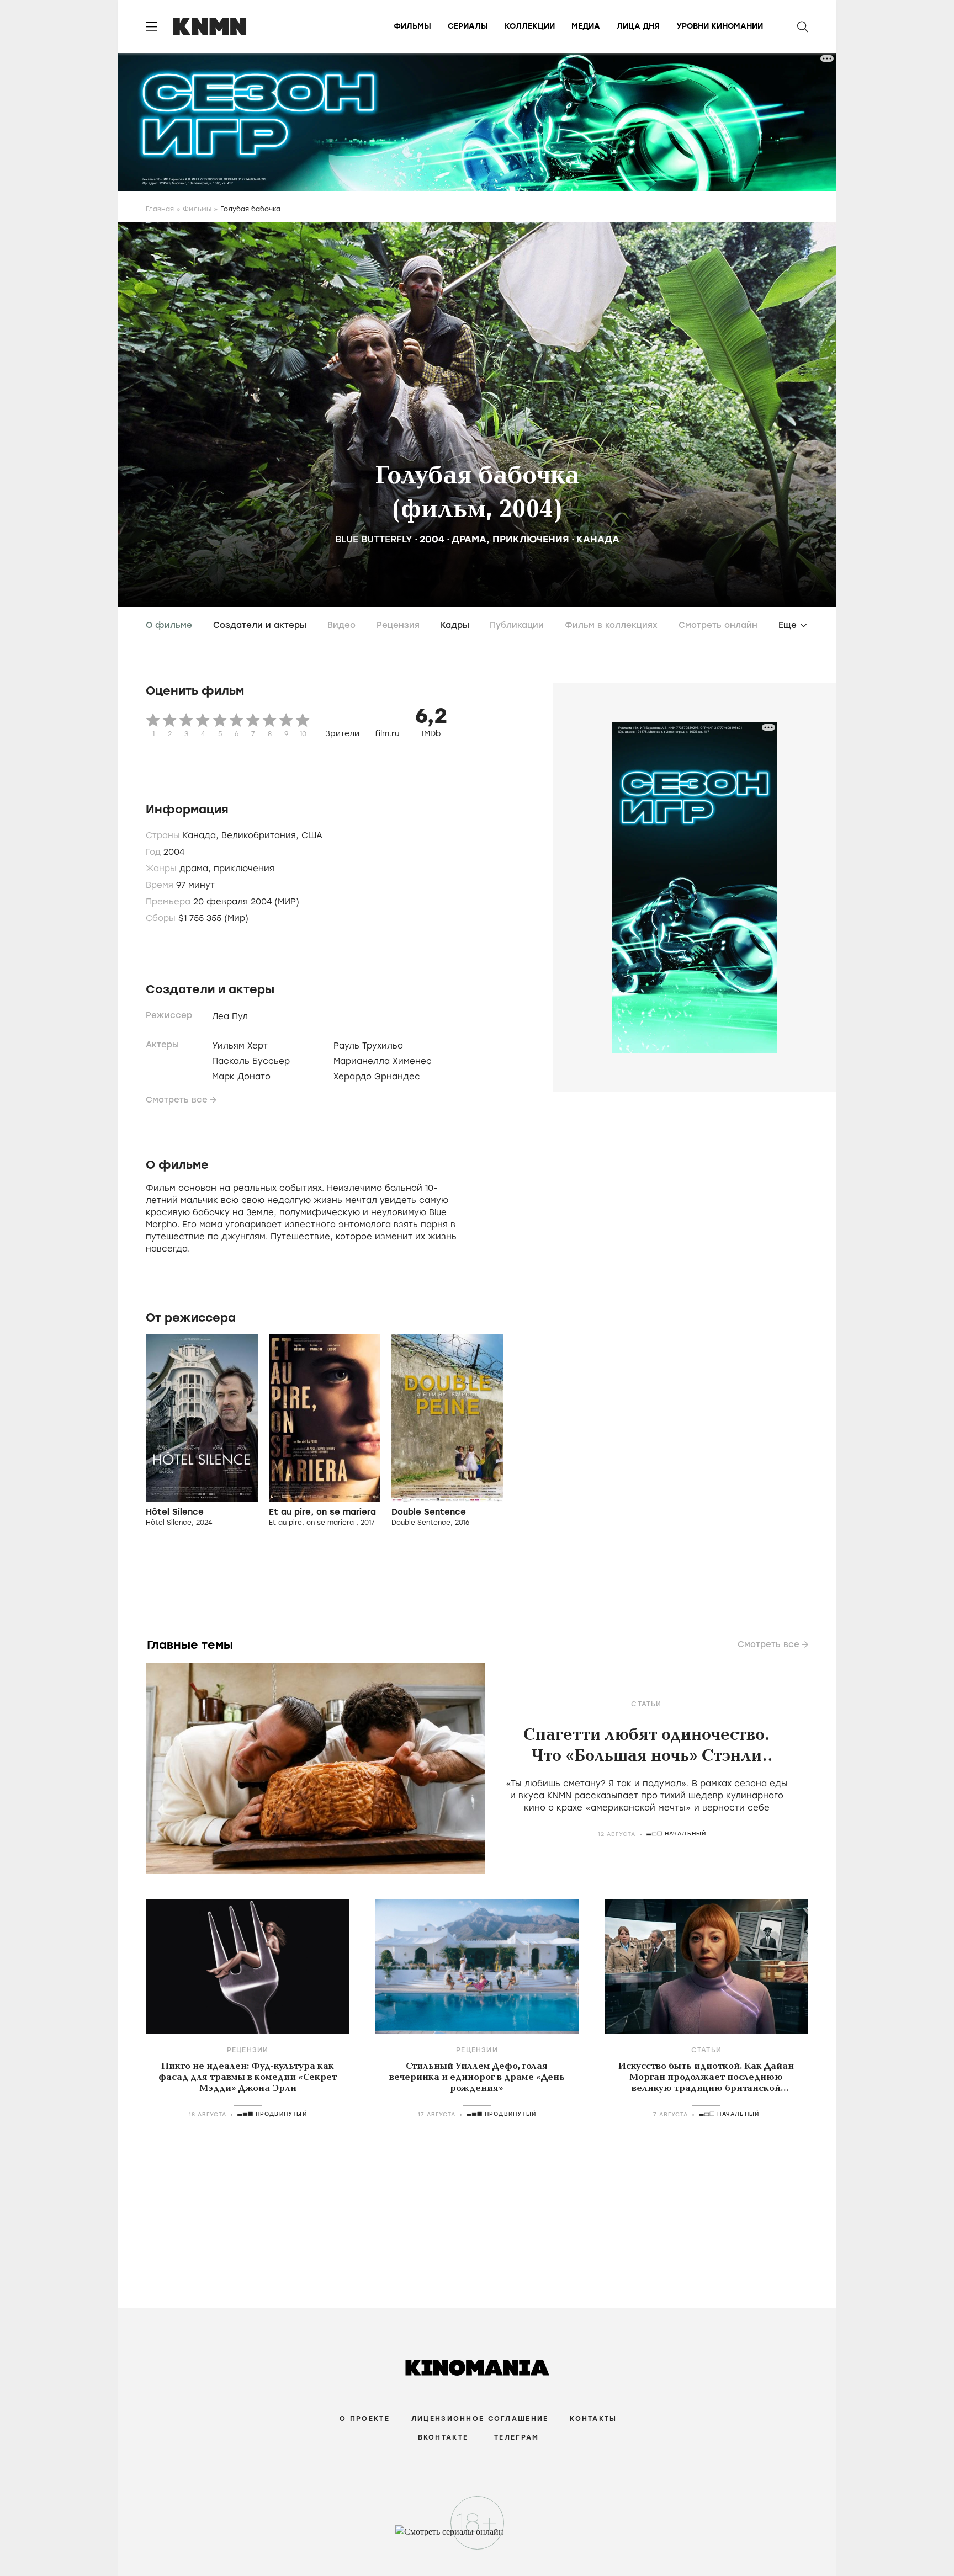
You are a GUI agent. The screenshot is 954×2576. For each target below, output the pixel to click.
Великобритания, (261, 835)
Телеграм (516, 2437)
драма (469, 539)
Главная (160, 209)
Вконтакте (443, 2437)
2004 (432, 539)
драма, (197, 869)
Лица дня (638, 26)
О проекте (365, 2419)
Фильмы (412, 26)
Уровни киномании (720, 26)
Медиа (586, 26)
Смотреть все (177, 1100)
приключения (531, 539)
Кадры (455, 625)
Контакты (593, 2419)
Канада (598, 539)
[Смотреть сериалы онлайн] (477, 2537)
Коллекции (530, 26)
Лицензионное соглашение (480, 2419)
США (312, 835)
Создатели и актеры (260, 625)
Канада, (202, 835)
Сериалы (468, 26)
